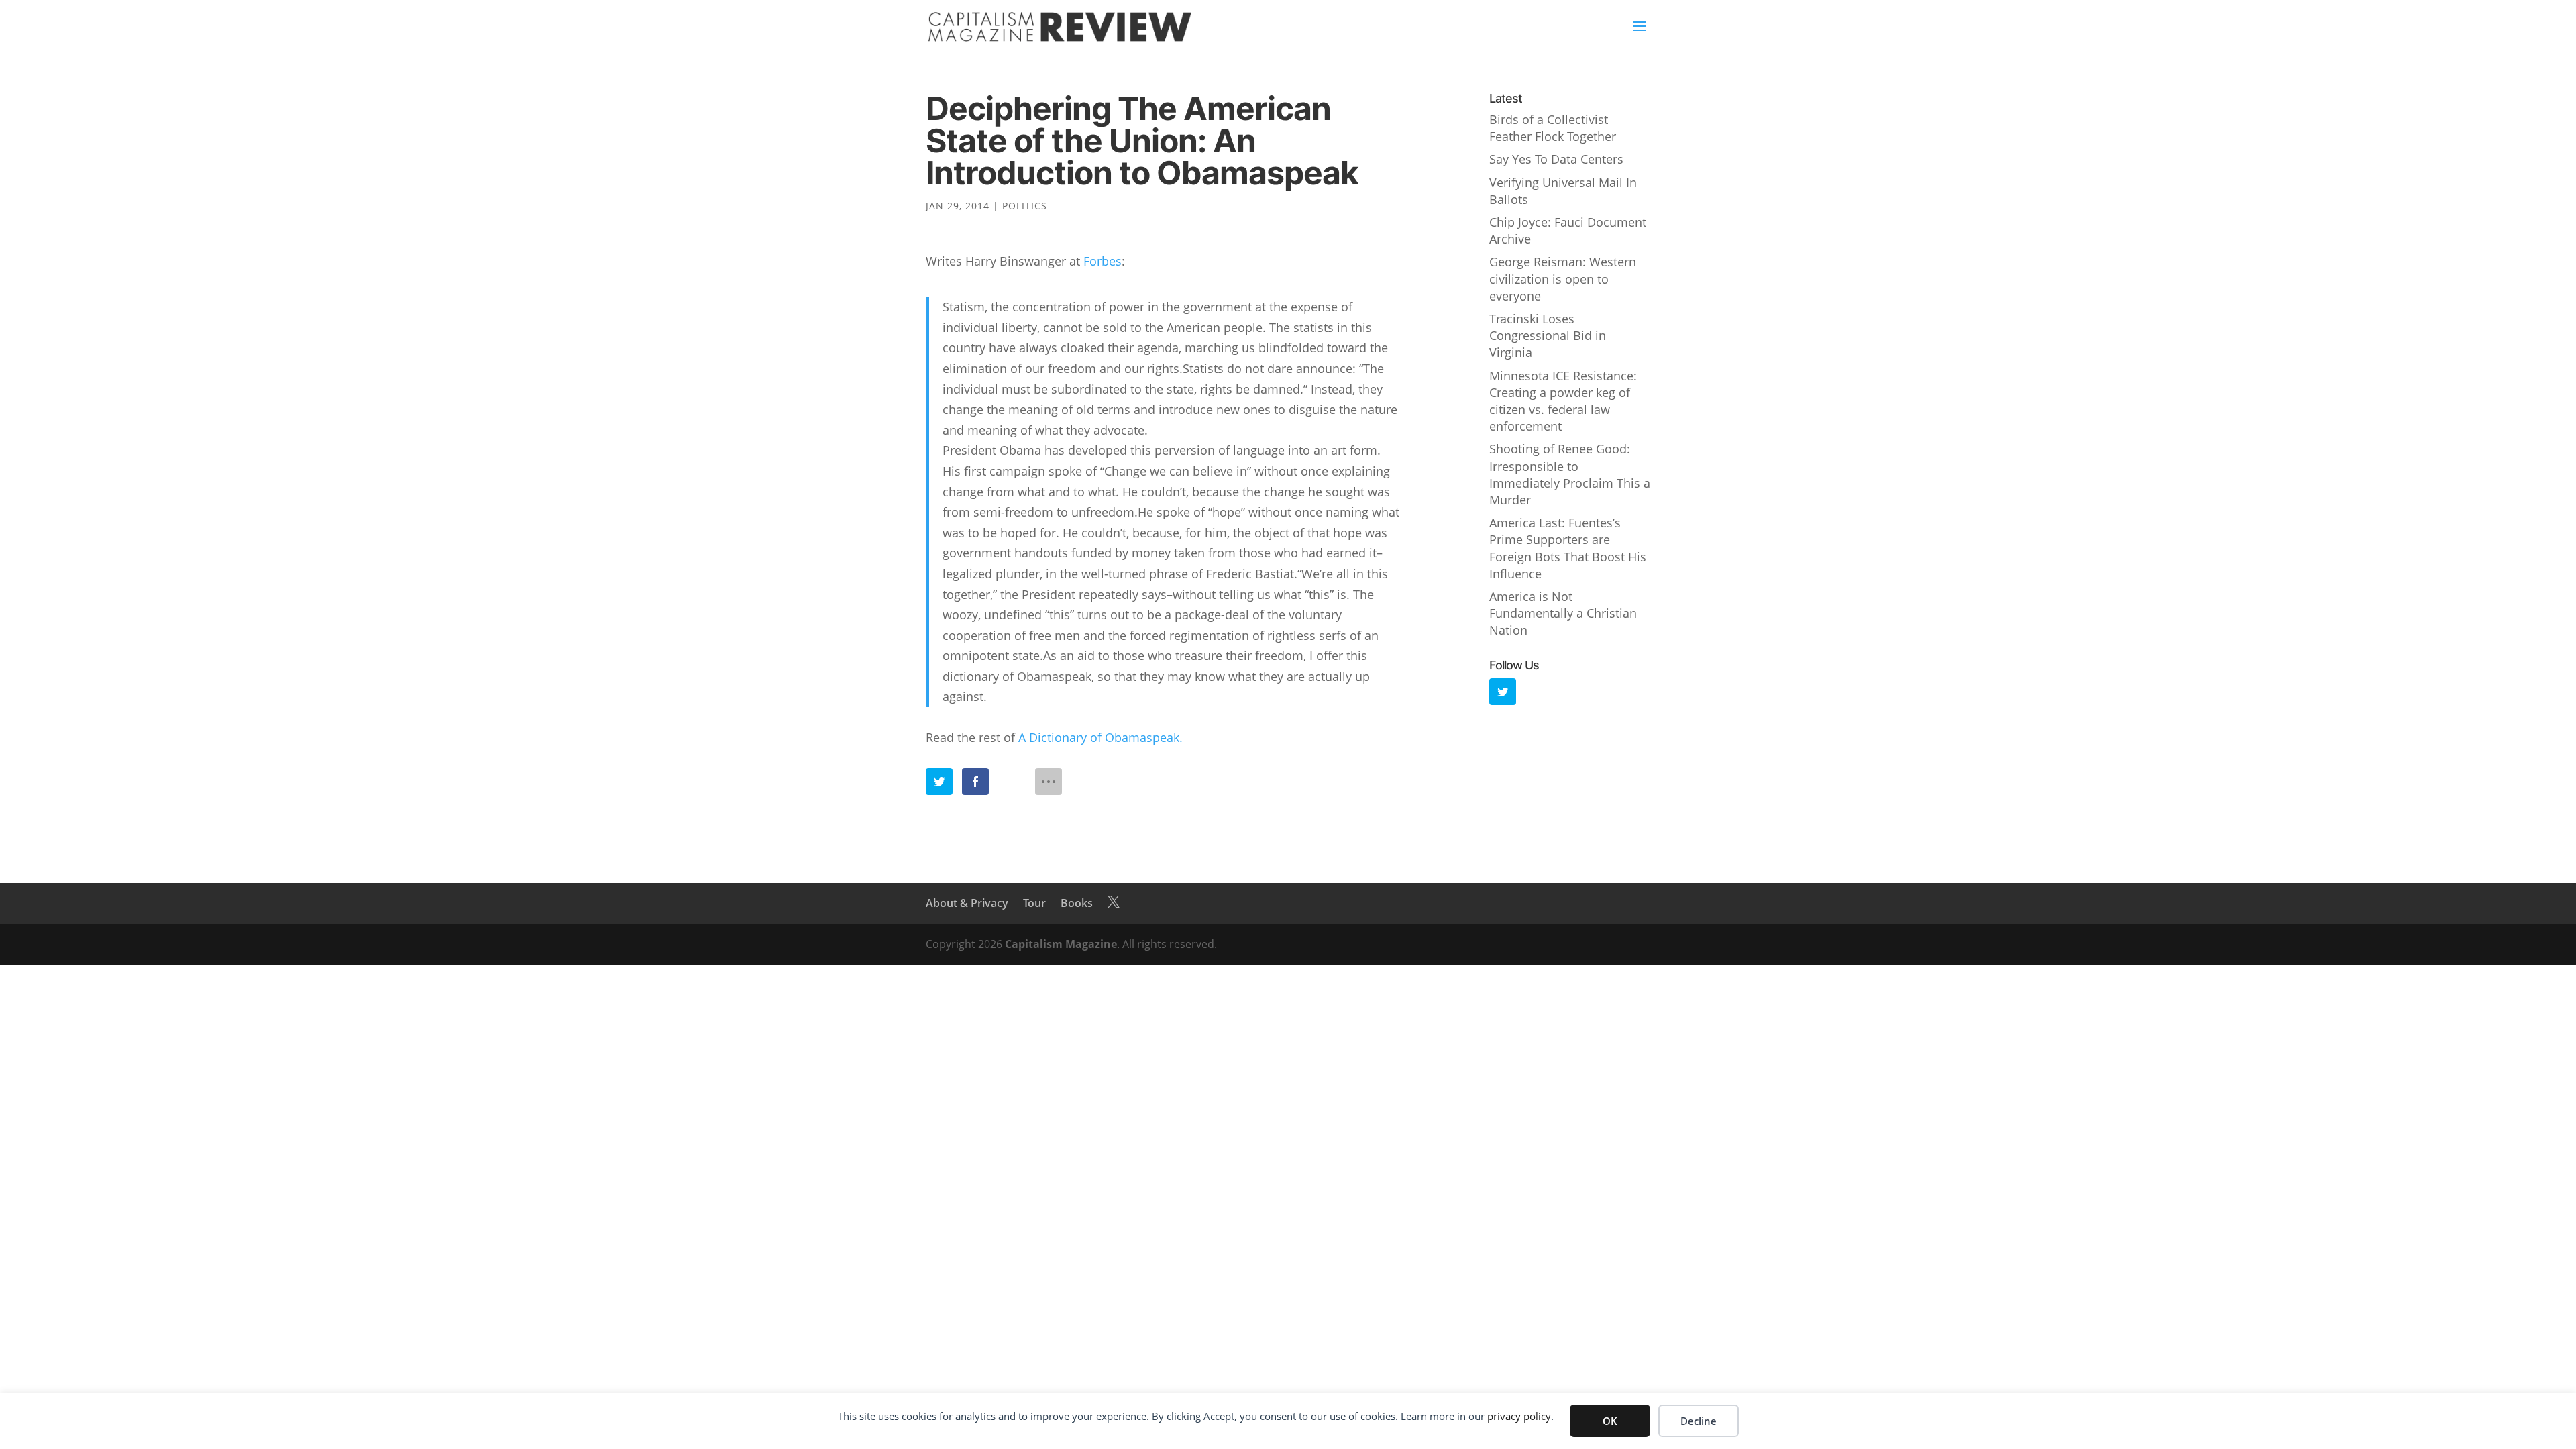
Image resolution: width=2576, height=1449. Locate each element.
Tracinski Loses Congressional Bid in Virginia (1548, 335)
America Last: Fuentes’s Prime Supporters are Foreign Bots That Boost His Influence (1568, 548)
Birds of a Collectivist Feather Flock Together (1553, 128)
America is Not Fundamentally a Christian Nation (1563, 613)
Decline (1699, 1421)
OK (1610, 1421)
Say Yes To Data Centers (1556, 159)
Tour (1034, 903)
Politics (1025, 206)
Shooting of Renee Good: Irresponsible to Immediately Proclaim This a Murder (1570, 474)
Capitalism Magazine (1061, 944)
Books (1077, 903)
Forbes (1103, 261)
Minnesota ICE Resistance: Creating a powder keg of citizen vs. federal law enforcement (1563, 401)
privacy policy (1519, 1416)
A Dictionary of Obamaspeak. (1101, 737)
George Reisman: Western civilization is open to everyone (1563, 278)
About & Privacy (967, 903)
